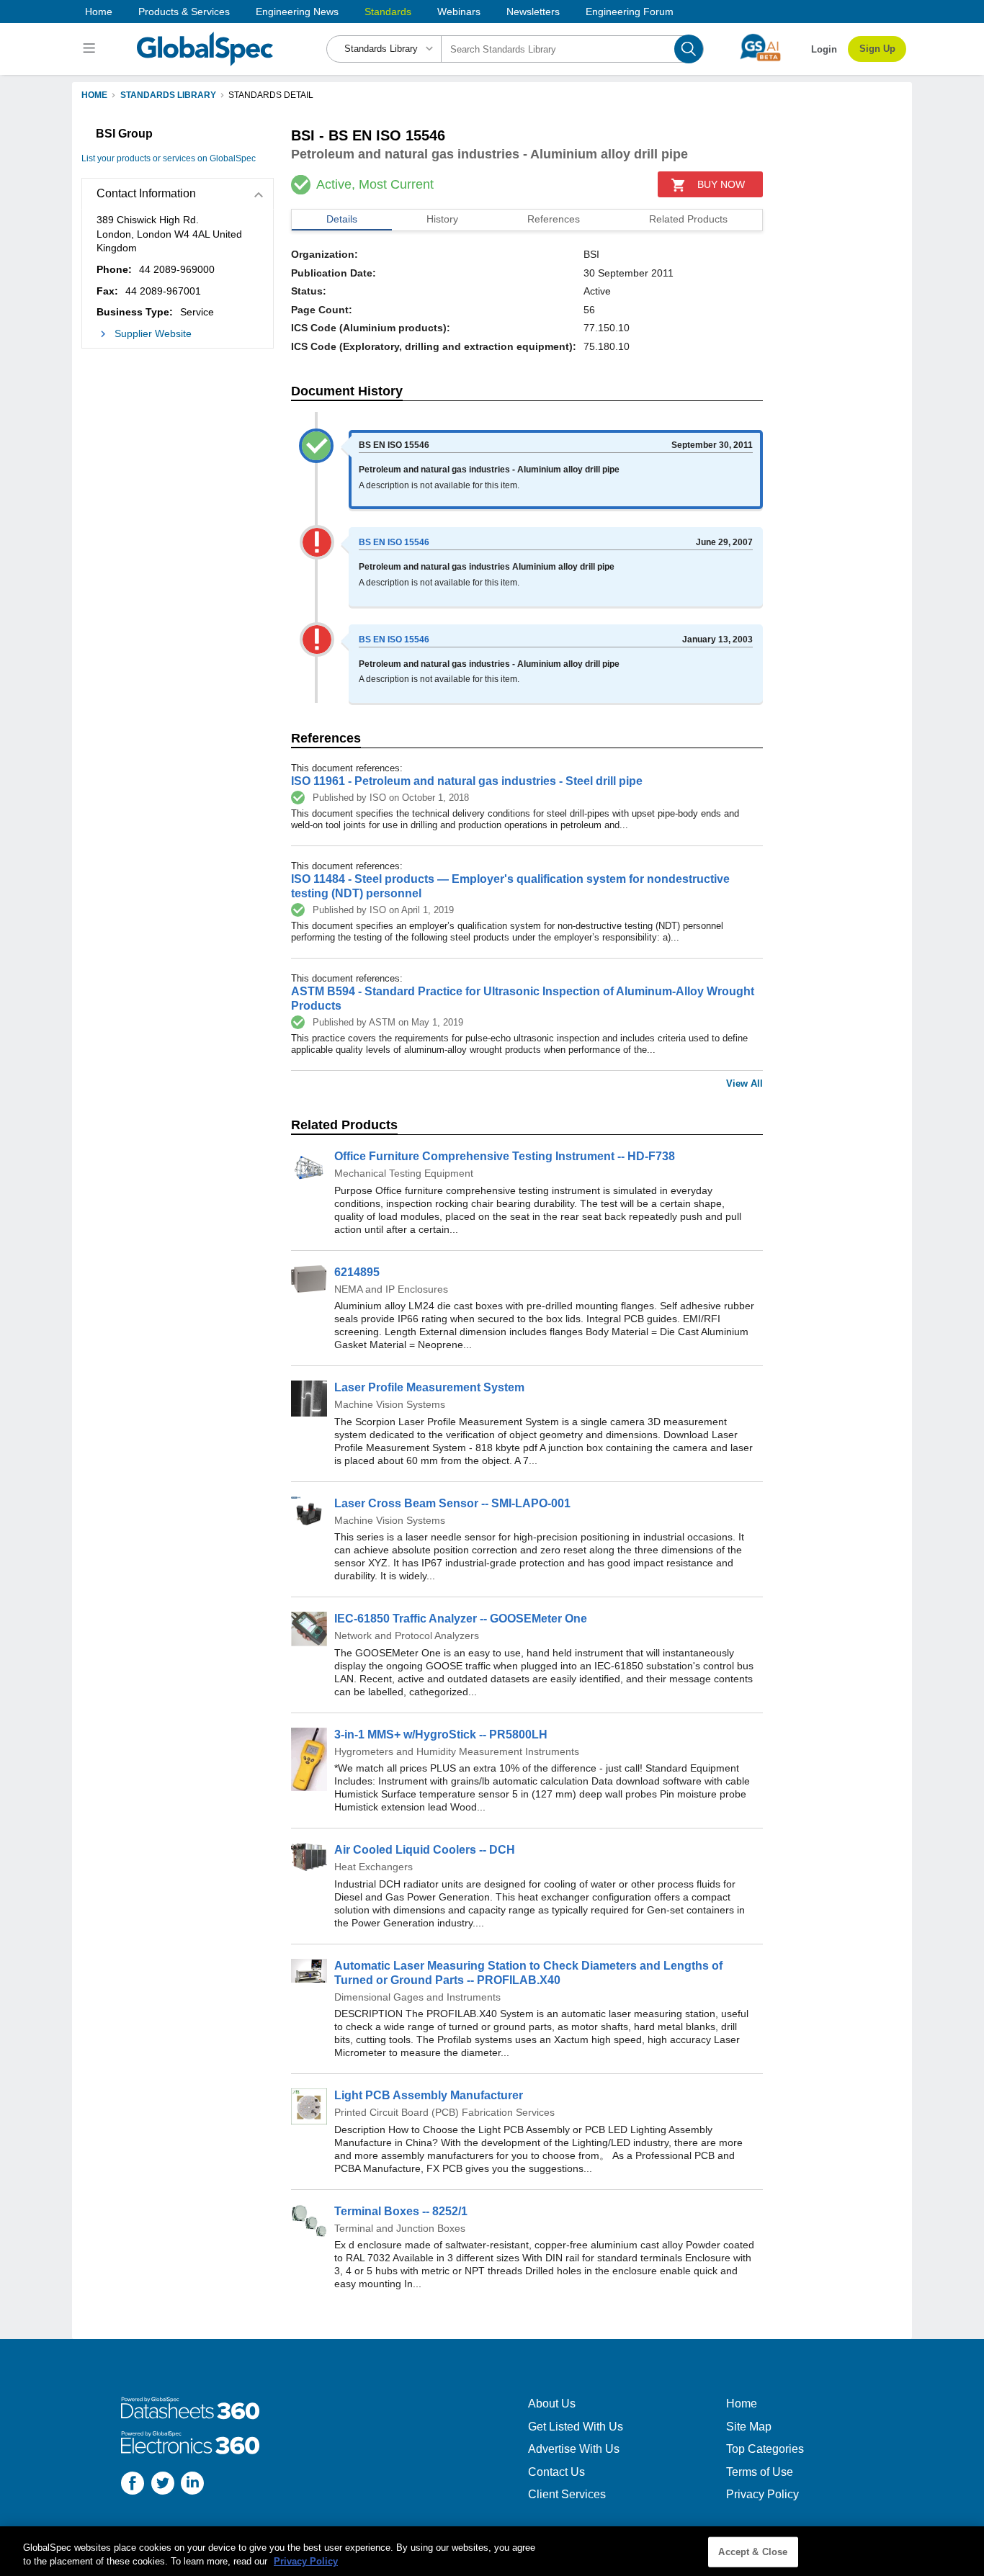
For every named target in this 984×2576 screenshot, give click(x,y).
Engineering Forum (630, 12)
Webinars (459, 12)
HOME (94, 95)
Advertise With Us (574, 2449)
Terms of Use (760, 2472)
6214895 (357, 1272)
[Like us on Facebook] (133, 2485)
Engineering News (297, 12)
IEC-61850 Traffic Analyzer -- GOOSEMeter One (461, 1619)
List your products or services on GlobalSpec (169, 158)
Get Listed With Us (576, 2427)
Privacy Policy (762, 2494)
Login (824, 49)
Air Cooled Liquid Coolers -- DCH (425, 1850)
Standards (388, 12)
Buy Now (721, 184)
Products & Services (184, 12)
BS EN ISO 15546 (394, 542)
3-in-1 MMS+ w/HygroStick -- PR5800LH (441, 1734)
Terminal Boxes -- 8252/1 (401, 2211)
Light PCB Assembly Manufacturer (429, 2095)
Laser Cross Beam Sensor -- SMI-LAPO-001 (452, 1503)
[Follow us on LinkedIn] (192, 2485)
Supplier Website (153, 333)
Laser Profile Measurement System (429, 1387)
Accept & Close (753, 2552)
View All (744, 1083)
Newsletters (533, 12)
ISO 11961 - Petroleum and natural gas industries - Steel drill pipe (467, 781)
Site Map (749, 2427)
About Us (552, 2404)
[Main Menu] (91, 49)
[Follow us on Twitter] (163, 2485)
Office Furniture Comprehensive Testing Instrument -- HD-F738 (505, 1156)
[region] (492, 2551)
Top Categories (765, 2449)
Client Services (567, 2494)
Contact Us (556, 2472)
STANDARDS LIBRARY (168, 95)
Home (99, 12)
